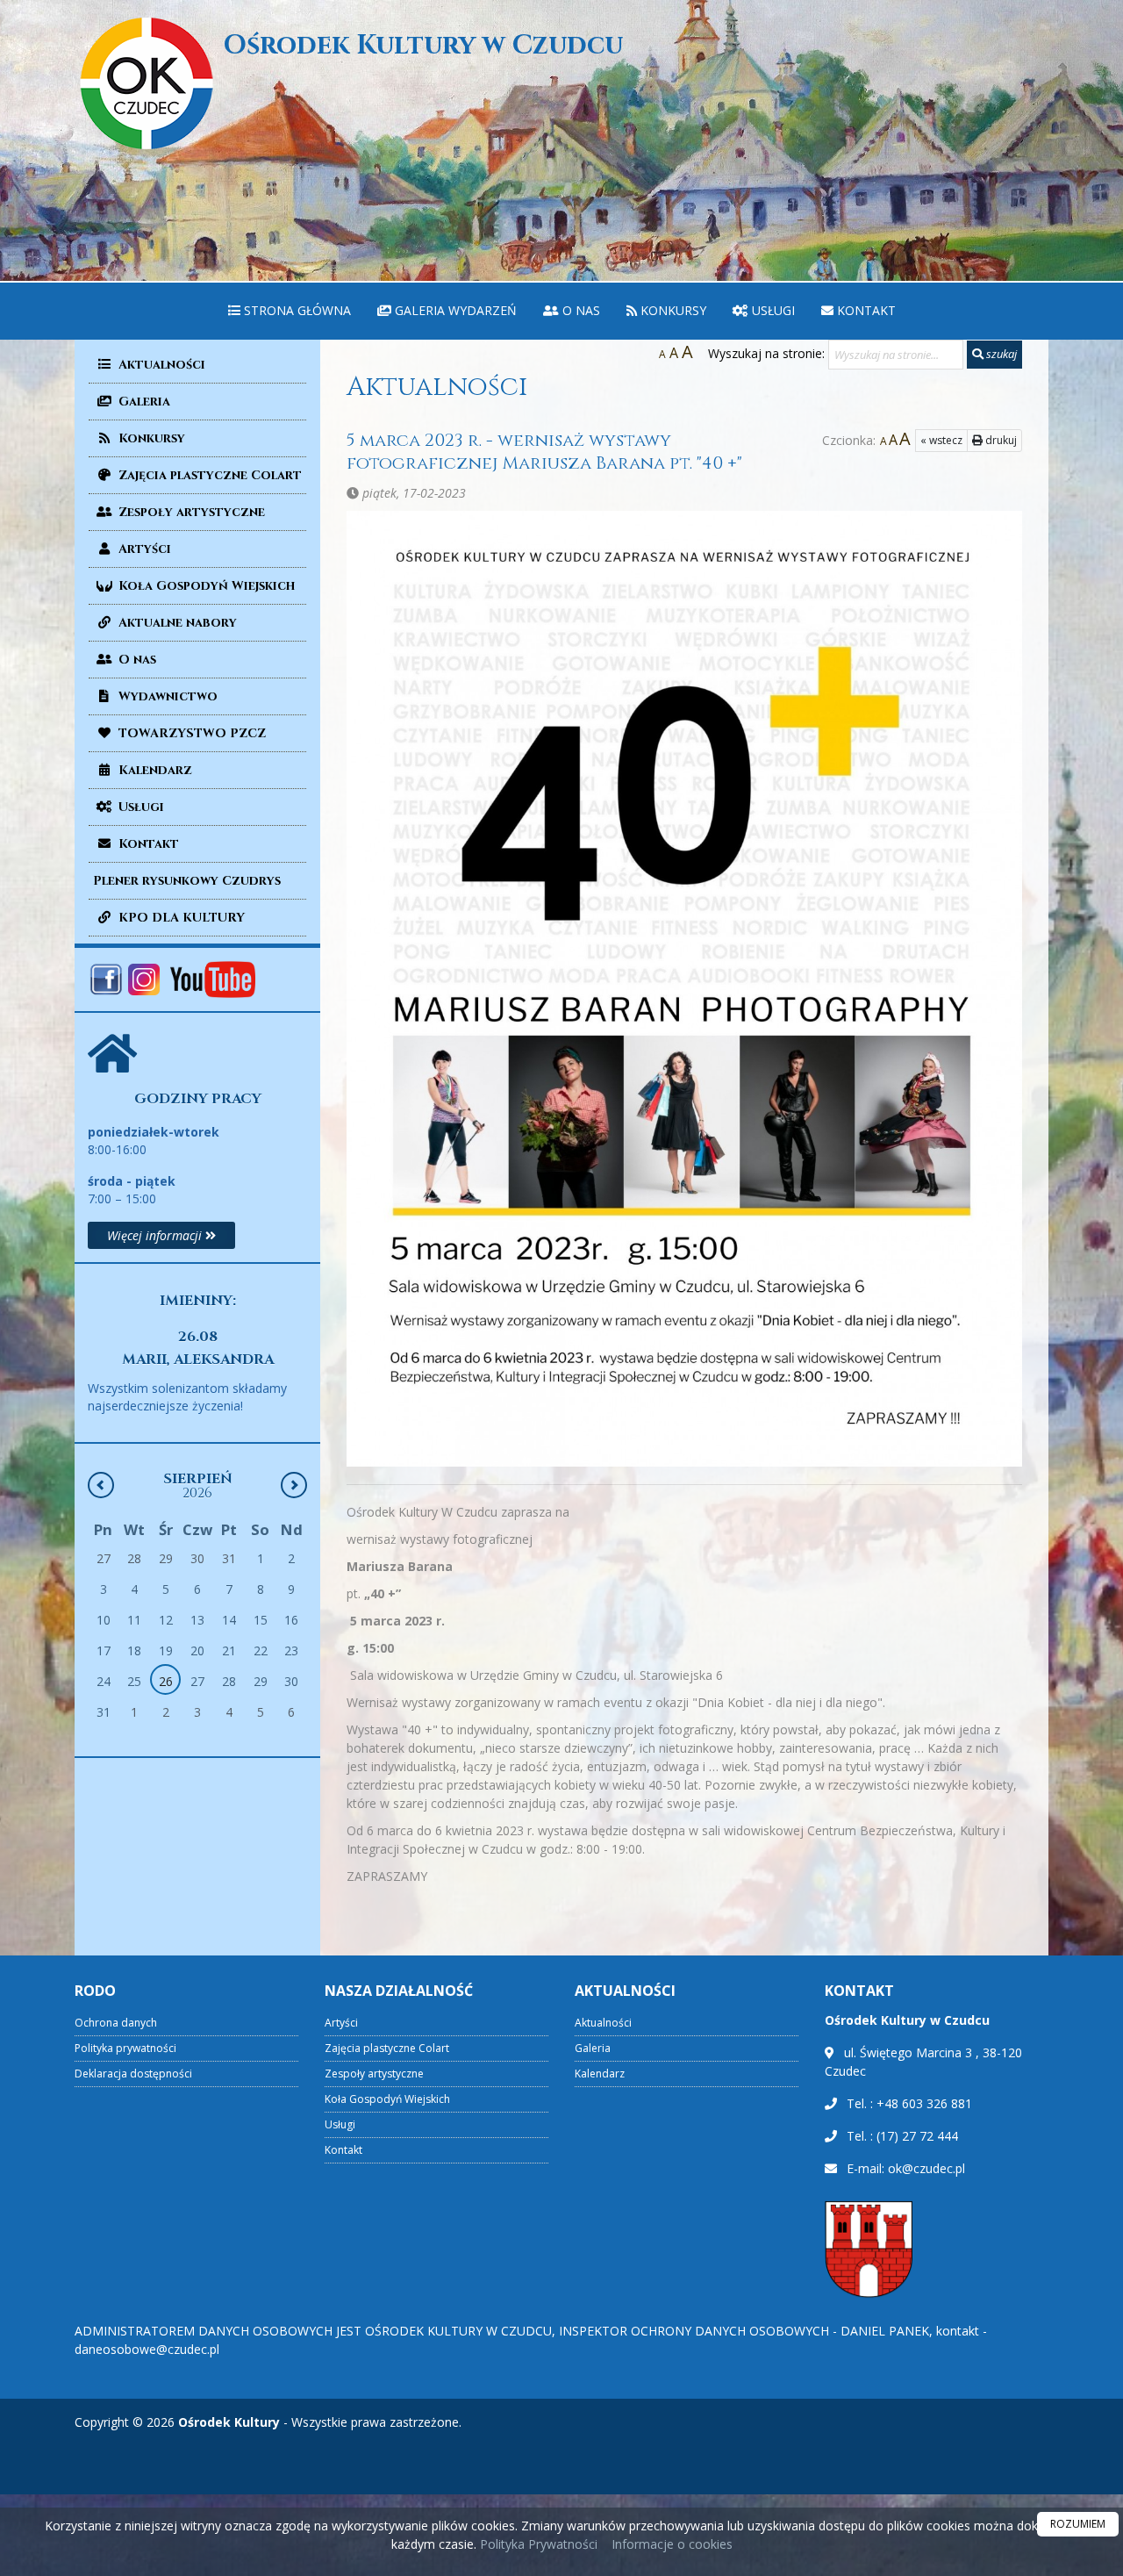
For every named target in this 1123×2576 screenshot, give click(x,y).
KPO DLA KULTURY (180, 918)
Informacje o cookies (672, 2544)
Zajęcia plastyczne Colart (208, 475)
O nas (579, 310)
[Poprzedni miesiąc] (101, 1485)
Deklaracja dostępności (133, 2074)
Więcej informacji (156, 1235)
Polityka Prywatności (537, 2544)
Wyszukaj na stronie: (766, 353)
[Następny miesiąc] (294, 1485)
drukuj (1000, 440)
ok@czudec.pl (926, 2168)
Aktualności (160, 365)
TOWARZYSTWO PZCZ (190, 733)
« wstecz (941, 440)
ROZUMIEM (1078, 2524)
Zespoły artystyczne (190, 512)
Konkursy (672, 310)
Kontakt (865, 310)
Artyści (143, 549)
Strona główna (296, 310)
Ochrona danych (116, 2023)
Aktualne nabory (176, 623)
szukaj (1000, 354)
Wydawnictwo (166, 696)
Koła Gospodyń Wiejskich (205, 586)
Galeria (143, 402)
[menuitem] (290, 311)
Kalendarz (154, 770)
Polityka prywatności (125, 2048)
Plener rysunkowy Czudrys (187, 881)
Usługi (772, 310)
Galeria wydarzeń (454, 310)
